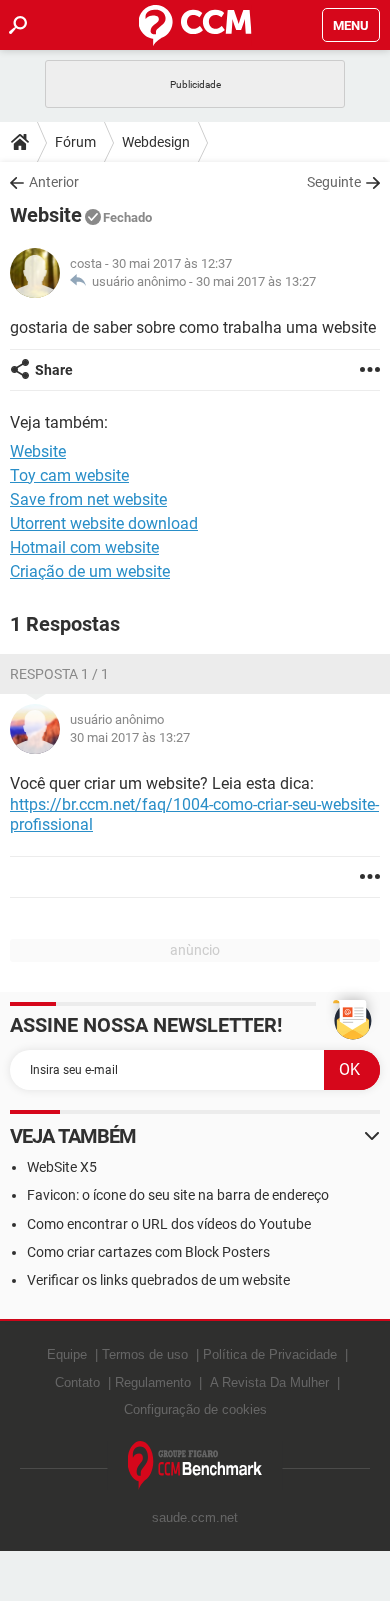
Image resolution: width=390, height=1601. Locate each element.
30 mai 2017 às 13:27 (256, 281)
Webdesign (156, 142)
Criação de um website (90, 571)
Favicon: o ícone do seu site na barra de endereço (178, 1195)
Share (54, 370)
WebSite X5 (62, 1167)
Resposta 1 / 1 (59, 674)
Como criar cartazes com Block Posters (148, 1252)
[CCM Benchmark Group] (195, 1465)
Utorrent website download (104, 523)
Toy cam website (69, 475)
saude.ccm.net (195, 1517)
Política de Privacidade (270, 1354)
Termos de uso (145, 1354)
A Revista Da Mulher (269, 1382)
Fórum (75, 142)
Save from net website (88, 499)
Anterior (54, 182)
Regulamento (153, 1382)
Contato (77, 1382)
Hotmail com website (84, 547)
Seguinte (334, 182)
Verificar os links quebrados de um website (158, 1280)
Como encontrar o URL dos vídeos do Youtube (169, 1224)
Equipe (67, 1354)
